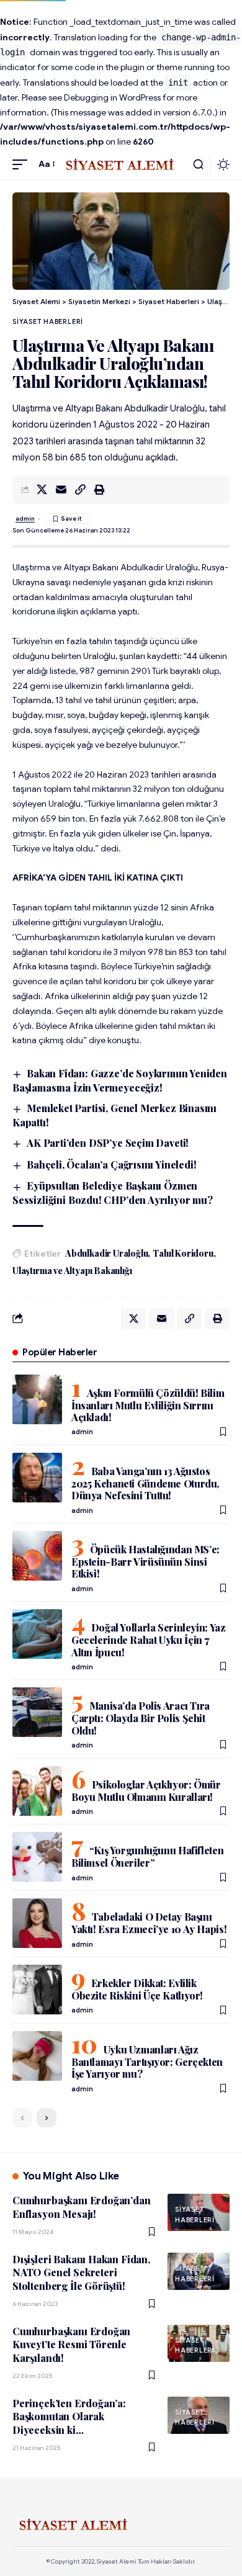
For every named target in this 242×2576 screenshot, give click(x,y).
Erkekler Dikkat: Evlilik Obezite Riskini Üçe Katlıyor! (137, 1989)
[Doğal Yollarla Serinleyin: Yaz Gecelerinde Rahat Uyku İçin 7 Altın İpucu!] (37, 1634)
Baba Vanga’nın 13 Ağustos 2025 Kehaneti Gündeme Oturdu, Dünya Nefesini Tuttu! (145, 1483)
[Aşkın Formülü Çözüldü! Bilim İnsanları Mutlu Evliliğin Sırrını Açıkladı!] (37, 1399)
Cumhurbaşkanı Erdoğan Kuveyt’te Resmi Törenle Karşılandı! (71, 2345)
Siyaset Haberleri (48, 321)
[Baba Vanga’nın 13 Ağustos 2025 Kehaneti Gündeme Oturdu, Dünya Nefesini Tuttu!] (37, 1478)
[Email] (61, 490)
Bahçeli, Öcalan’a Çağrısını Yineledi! (111, 1165)
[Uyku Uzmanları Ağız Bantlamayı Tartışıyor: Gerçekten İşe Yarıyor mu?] (37, 2056)
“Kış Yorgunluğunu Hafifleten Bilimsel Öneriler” (147, 1856)
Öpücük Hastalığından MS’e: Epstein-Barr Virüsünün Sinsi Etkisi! (146, 1561)
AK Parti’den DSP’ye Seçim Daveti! (108, 1143)
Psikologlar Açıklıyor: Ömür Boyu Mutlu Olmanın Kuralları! (146, 1791)
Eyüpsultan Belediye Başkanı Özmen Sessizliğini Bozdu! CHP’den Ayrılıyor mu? (113, 1193)
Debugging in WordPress (112, 97)
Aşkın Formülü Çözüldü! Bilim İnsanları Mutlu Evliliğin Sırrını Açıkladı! (148, 1405)
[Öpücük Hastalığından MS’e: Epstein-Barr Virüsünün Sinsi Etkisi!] (37, 1556)
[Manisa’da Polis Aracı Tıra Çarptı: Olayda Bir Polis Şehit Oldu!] (37, 1712)
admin (25, 518)
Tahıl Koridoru (183, 1253)
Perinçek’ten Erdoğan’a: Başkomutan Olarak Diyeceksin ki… (69, 2417)
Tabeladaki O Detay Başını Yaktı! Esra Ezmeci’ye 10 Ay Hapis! (149, 1923)
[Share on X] (42, 490)
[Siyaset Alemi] (121, 164)
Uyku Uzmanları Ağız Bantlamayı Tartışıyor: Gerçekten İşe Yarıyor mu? (147, 2062)
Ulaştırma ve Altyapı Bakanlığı (72, 1271)
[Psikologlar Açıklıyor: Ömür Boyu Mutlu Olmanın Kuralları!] (37, 1791)
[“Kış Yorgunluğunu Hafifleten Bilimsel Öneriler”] (37, 1857)
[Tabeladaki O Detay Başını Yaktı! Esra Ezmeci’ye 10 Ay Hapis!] (37, 1923)
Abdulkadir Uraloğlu (106, 1253)
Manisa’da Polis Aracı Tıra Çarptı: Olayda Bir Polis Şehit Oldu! (141, 1718)
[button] (23, 164)
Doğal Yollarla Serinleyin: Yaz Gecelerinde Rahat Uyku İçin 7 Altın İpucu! (148, 1640)
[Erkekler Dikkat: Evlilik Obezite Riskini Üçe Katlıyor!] (37, 1990)
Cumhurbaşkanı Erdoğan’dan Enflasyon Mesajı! (82, 2207)
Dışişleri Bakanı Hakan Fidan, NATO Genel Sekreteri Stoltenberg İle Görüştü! (81, 2273)
